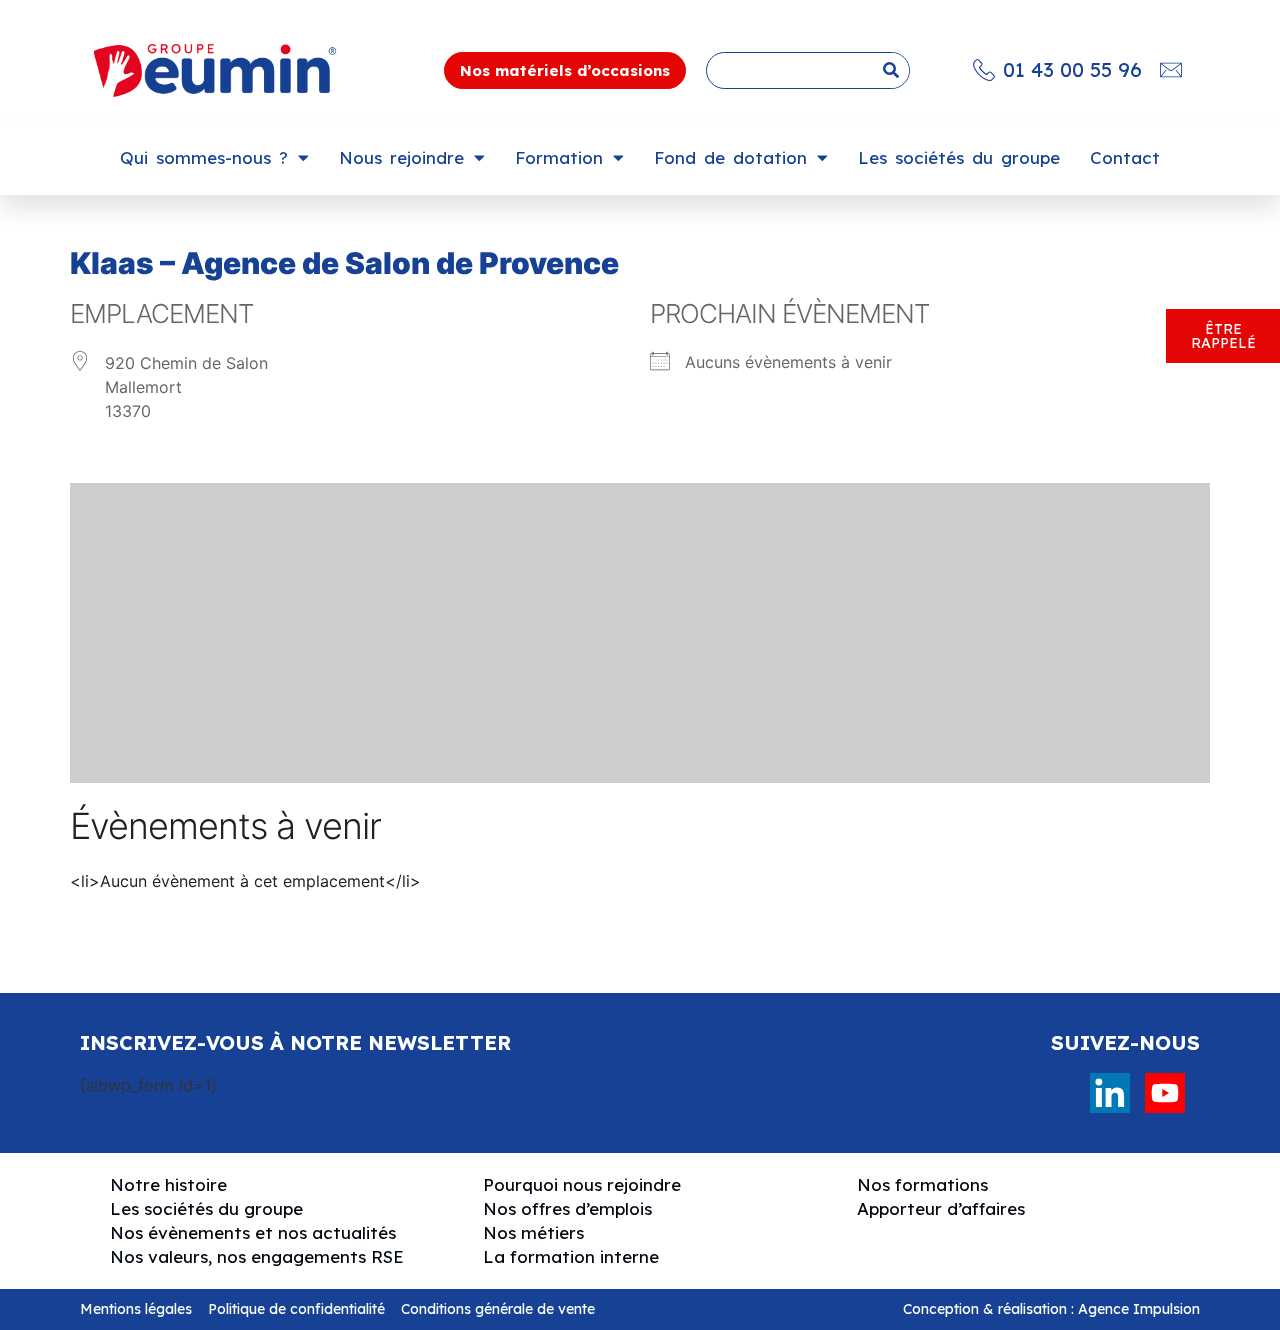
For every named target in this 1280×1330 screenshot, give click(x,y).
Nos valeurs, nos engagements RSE (257, 1256)
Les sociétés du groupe (959, 157)
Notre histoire (168, 1184)
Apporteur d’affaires (941, 1208)
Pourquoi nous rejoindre (582, 1184)
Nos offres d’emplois (567, 1208)
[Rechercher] (890, 70)
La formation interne (571, 1256)
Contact (1125, 157)
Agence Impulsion (1139, 1309)
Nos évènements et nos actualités (253, 1232)
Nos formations (922, 1184)
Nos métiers (533, 1232)
